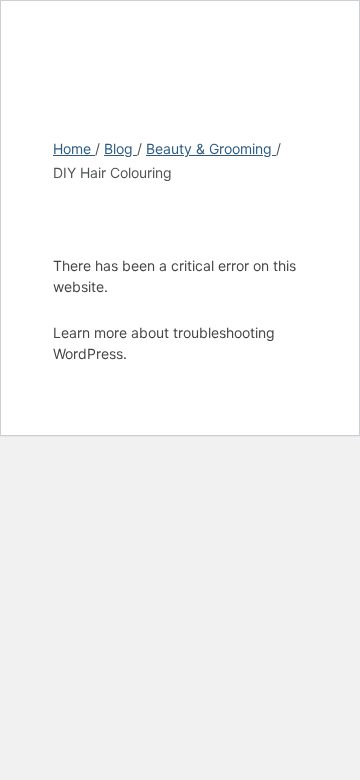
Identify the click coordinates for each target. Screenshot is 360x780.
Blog (120, 148)
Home (74, 148)
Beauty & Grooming (211, 148)
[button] (332, 37)
